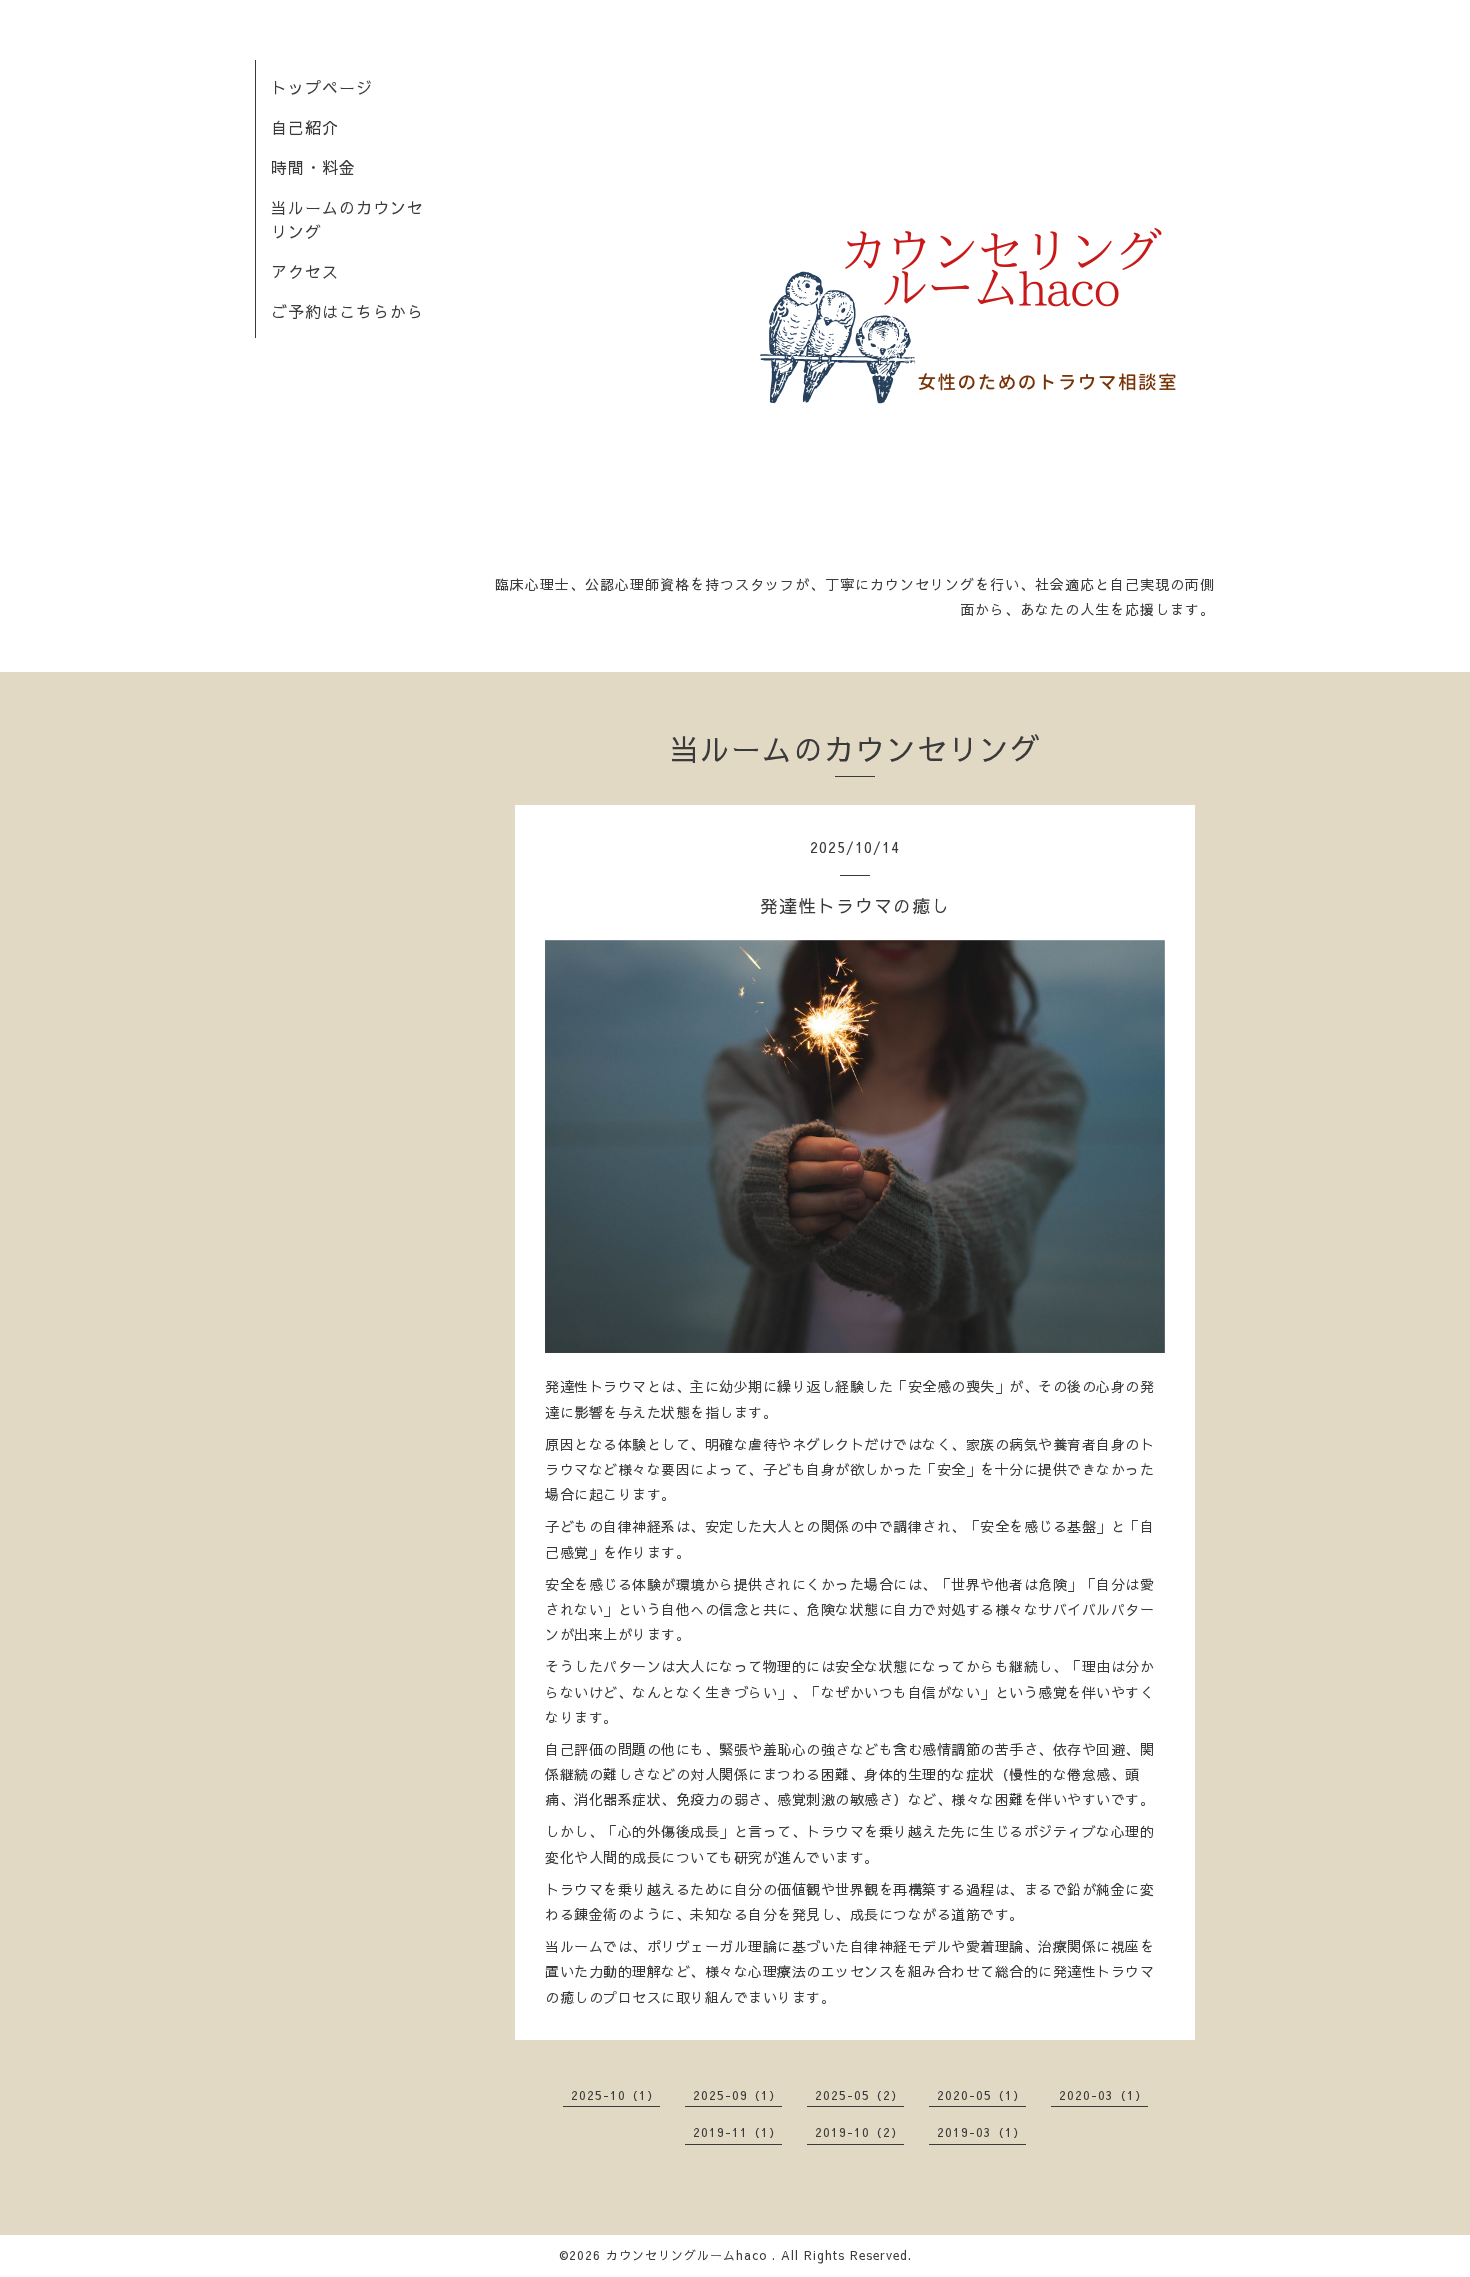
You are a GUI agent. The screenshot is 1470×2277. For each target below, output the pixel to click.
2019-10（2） (859, 2132)
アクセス (305, 271)
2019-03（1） (981, 2132)
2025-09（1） (737, 2095)
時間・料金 (313, 167)
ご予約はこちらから (347, 311)
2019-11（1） (737, 2132)
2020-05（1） (981, 2095)
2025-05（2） (859, 2095)
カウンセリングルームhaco (689, 2255)
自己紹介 (305, 127)
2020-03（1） (1103, 2095)
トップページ (322, 87)
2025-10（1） (615, 2095)
